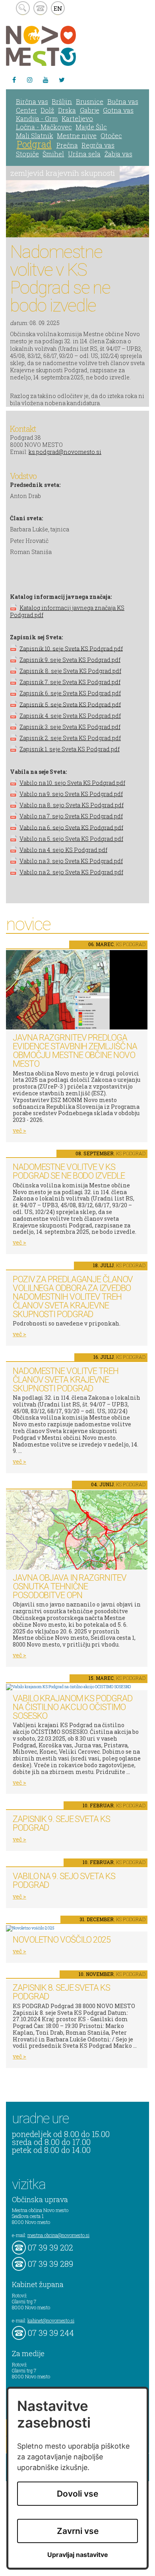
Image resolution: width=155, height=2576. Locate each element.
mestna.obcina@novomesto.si (58, 2235)
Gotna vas (118, 110)
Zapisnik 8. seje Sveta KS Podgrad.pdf (70, 671)
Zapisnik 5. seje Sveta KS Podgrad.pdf (70, 704)
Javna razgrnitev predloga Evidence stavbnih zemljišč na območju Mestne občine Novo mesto (75, 1051)
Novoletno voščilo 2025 (62, 1940)
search (23, 8)
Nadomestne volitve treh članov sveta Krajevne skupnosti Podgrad (66, 1380)
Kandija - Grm (37, 118)
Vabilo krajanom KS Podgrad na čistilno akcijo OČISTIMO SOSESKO (72, 1707)
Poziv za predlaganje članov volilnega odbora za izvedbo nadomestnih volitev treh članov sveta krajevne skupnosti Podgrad (73, 1297)
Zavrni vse (78, 2531)
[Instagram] (30, 80)
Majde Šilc (91, 127)
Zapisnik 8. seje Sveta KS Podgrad (61, 1992)
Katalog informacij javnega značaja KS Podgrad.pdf (67, 611)
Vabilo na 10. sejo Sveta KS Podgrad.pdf (72, 783)
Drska (67, 110)
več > (19, 1130)
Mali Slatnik (35, 136)
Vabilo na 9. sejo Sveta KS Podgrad (64, 1881)
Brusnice (90, 101)
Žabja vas (118, 154)
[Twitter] (62, 80)
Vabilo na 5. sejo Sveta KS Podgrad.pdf (71, 839)
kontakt (40, 8)
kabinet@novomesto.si (51, 2320)
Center (26, 110)
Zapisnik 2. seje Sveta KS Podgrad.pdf (70, 738)
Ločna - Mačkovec (44, 127)
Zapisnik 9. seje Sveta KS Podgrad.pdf (70, 660)
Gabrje (90, 110)
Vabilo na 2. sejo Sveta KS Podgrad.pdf (71, 872)
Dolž (47, 110)
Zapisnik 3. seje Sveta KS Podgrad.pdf (70, 727)
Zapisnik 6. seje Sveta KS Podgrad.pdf (70, 693)
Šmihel (53, 154)
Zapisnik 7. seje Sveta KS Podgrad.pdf (70, 682)
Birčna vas (32, 101)
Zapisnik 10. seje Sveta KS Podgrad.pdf (71, 648)
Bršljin (62, 101)
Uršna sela (84, 154)
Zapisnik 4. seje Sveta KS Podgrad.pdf (70, 716)
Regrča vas (98, 145)
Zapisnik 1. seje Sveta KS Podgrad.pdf (70, 749)
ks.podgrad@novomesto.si (65, 452)
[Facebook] (14, 80)
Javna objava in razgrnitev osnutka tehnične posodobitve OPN (69, 1586)
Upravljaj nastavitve (78, 2555)
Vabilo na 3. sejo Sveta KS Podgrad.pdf (71, 861)
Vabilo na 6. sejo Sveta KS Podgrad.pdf (71, 827)
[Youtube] (46, 80)
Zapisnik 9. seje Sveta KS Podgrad (61, 1823)
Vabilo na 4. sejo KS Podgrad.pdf (63, 850)
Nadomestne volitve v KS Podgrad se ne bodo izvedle (69, 1171)
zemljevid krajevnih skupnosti (63, 173)
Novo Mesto (60, 46)
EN (58, 8)
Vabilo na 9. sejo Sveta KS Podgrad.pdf (71, 794)
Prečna (67, 145)
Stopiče (27, 154)
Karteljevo (77, 118)
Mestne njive (77, 136)
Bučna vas (123, 101)
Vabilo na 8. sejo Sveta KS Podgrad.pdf (72, 805)
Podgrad (34, 144)
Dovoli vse (77, 2494)
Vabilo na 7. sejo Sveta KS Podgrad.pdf (71, 816)
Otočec (111, 136)
